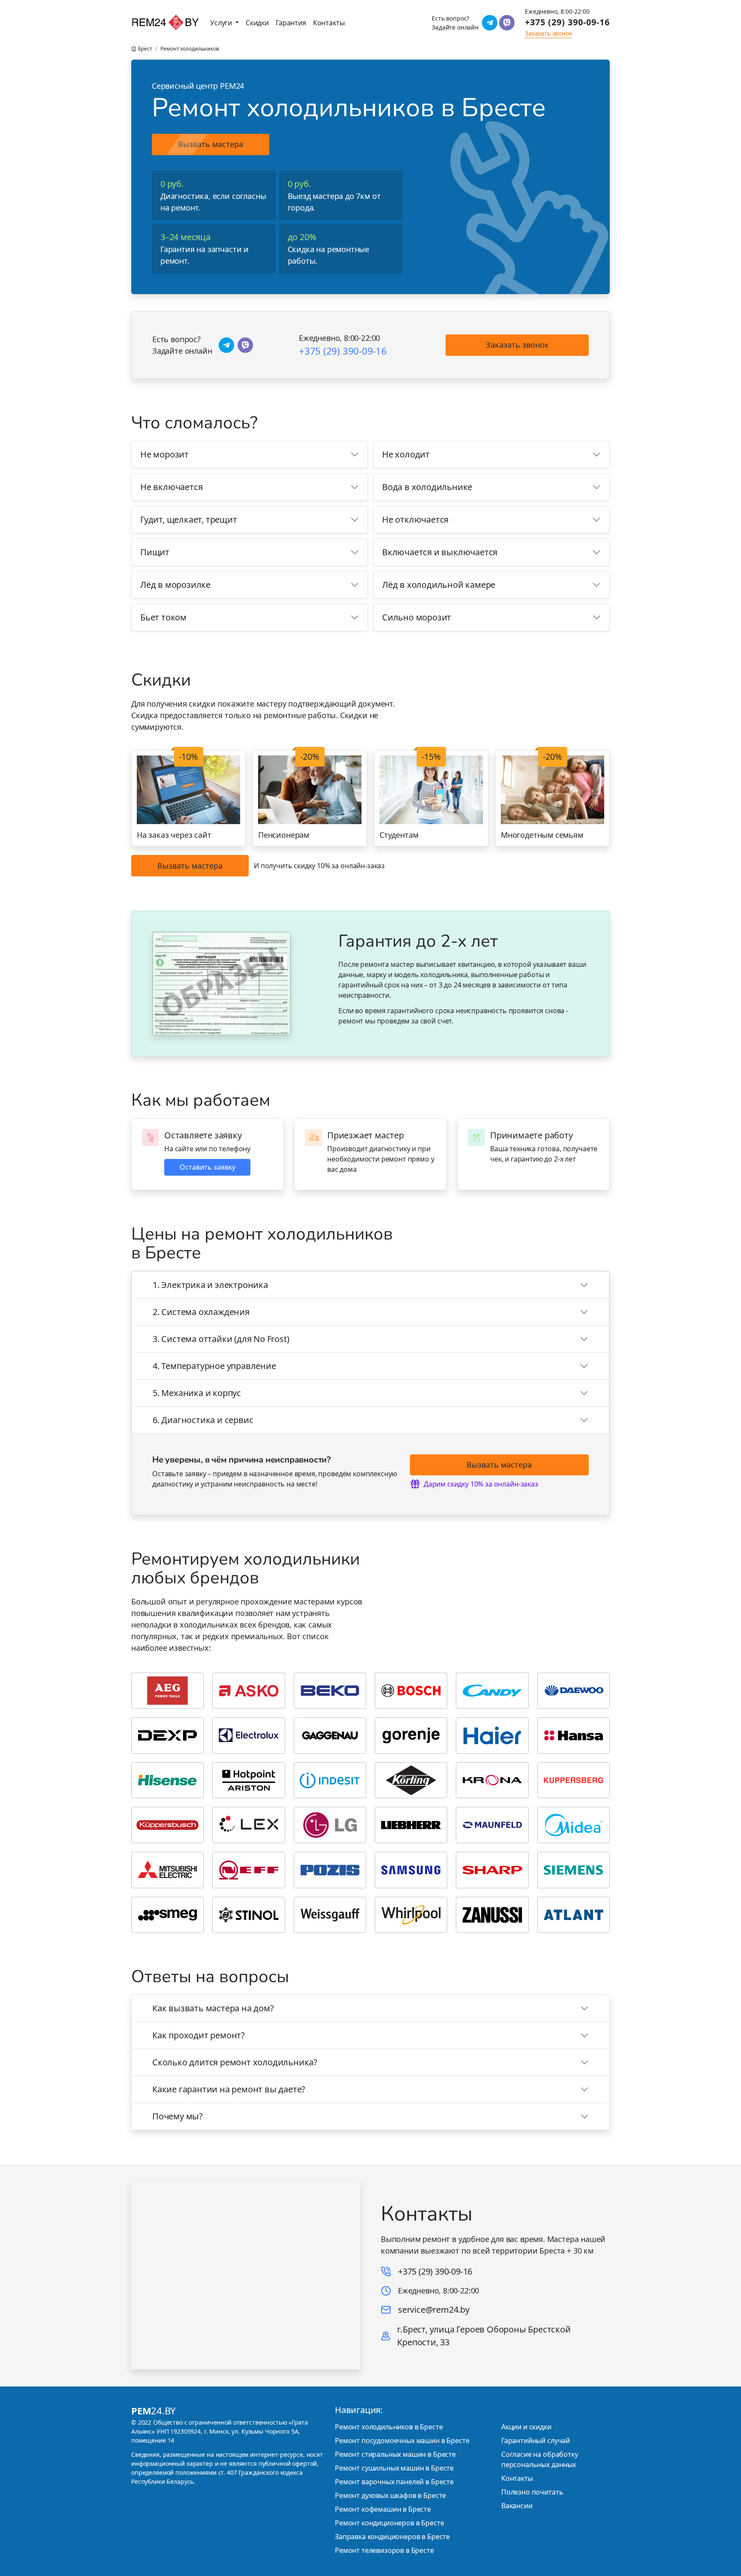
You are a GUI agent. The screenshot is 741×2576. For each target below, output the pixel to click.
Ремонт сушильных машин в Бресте (394, 2468)
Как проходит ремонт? (199, 2035)
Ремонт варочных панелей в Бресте (394, 2482)
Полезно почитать (532, 2492)
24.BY (153, 2410)
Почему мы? (178, 2116)
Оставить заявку (208, 1167)
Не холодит (406, 454)
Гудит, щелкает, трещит (189, 519)
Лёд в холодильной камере (439, 585)
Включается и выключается (440, 552)
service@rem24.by (434, 2310)
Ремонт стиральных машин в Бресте (395, 2454)
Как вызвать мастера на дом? (213, 2008)
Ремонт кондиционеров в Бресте (389, 2523)
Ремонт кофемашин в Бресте (383, 2509)
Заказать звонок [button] (548, 33)
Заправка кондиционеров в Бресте (392, 2537)
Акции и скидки (526, 2427)
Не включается (171, 487)
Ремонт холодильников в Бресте (389, 2427)
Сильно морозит (417, 617)
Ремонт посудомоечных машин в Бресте (402, 2441)
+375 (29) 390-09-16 (567, 22)
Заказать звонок (517, 345)
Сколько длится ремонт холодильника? (235, 2062)
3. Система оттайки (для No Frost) (221, 1339)
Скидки (257, 23)
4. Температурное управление (214, 1366)
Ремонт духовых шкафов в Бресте (390, 2495)
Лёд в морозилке (175, 585)
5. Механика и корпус (197, 1393)
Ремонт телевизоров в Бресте (384, 2550)
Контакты (329, 23)
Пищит (155, 552)
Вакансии (517, 2506)
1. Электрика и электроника (210, 1285)
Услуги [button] (222, 23)
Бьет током (163, 617)
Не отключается (415, 519)
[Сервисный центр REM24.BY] (166, 23)
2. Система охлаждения (201, 1312)
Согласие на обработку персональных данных (540, 2459)
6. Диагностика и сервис (203, 1420)
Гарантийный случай (536, 2441)
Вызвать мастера (211, 144)
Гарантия (291, 23)
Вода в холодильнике (427, 487)
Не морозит (164, 454)
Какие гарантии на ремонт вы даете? (229, 2089)
